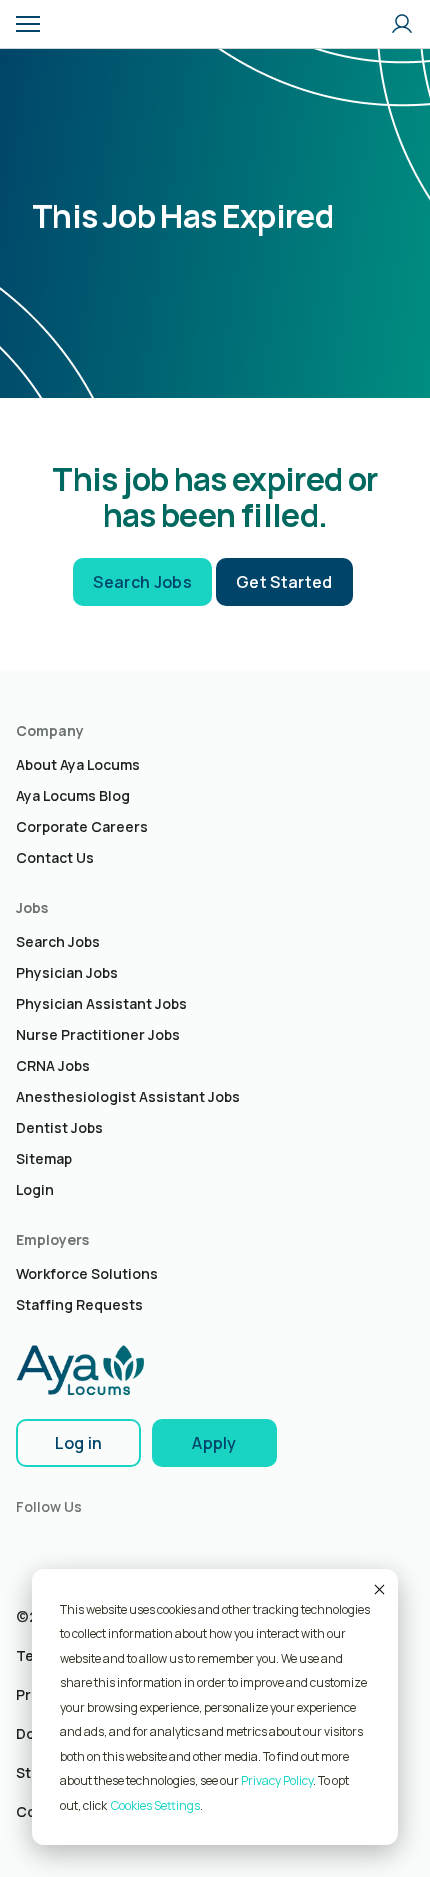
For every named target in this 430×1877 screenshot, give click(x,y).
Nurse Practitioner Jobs (98, 1034)
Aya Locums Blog (73, 795)
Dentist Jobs (59, 1127)
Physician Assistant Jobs (101, 1003)
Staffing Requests (79, 1304)
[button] (28, 24)
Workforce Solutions (87, 1273)
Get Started (284, 582)
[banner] (87, 24)
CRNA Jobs (53, 1065)
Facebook (73, 1545)
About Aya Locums (78, 764)
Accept (378, 1589)
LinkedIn (31, 1545)
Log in (79, 1443)
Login (35, 1189)
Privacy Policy (277, 1780)
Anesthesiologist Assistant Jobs (128, 1096)
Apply (214, 1443)
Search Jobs (142, 582)
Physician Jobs (67, 972)
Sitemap (44, 1158)
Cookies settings (155, 1805)
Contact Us (55, 857)
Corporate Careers (82, 826)
